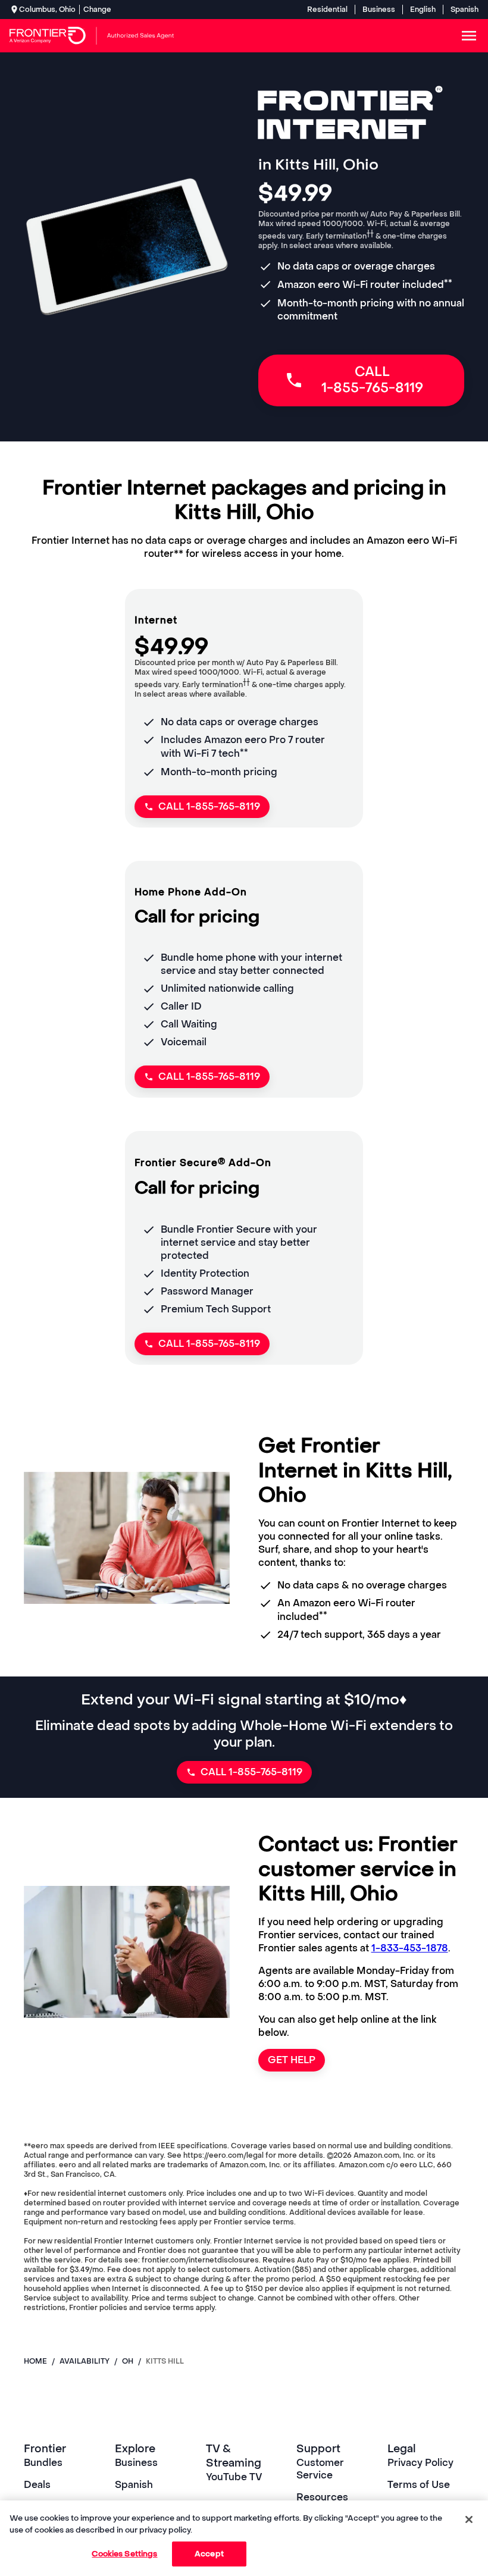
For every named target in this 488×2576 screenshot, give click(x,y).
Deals (37, 2485)
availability (85, 2361)
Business (379, 10)
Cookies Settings (124, 2554)
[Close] (469, 2519)
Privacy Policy (420, 2463)
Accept (209, 2554)
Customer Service (320, 2469)
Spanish (464, 10)
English (423, 10)
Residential (327, 10)
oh (128, 2361)
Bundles (43, 2463)
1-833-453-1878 (410, 1948)
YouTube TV (234, 2477)
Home (35, 2361)
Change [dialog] (97, 10)
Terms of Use (419, 2485)
